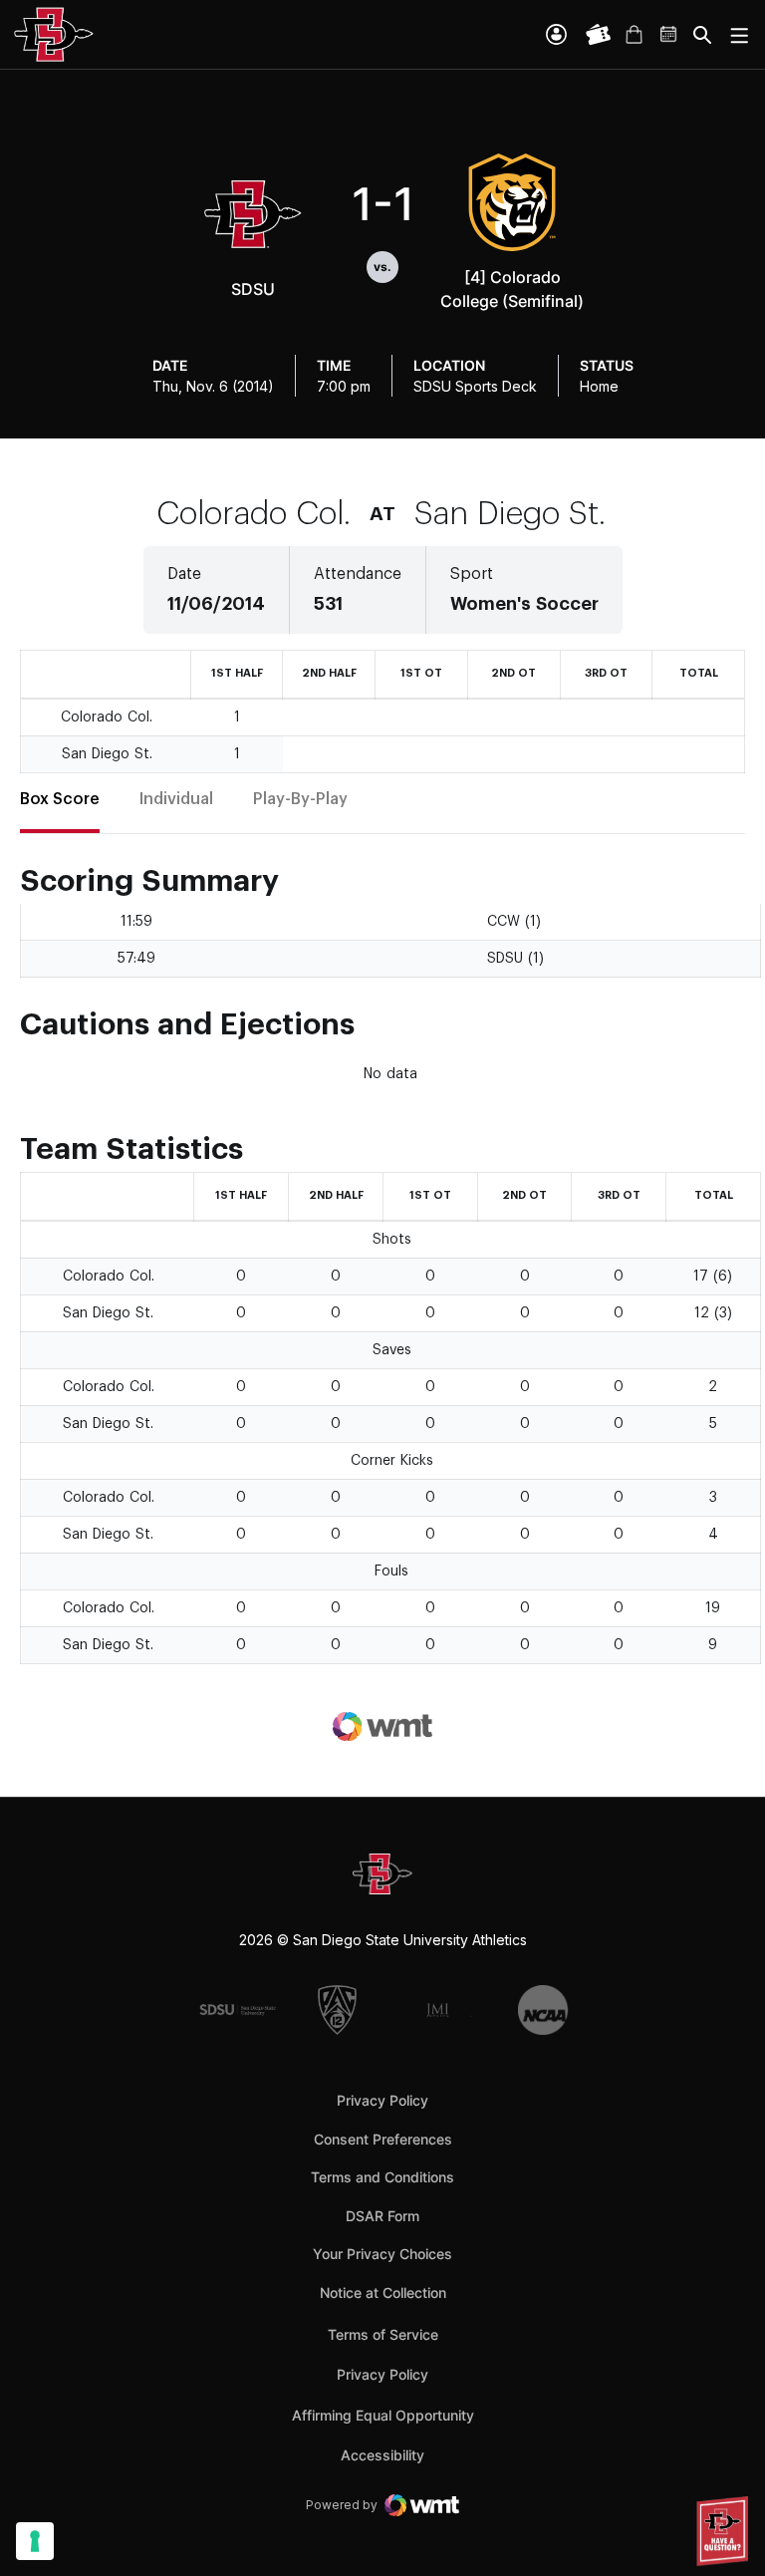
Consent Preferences (383, 2139)
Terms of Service (383, 2334)
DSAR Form (382, 2216)
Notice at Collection (383, 2292)
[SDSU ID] (556, 34)
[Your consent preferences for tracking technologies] (35, 2541)
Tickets (599, 35)
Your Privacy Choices (382, 2254)
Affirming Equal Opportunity (383, 2415)
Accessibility (382, 2454)
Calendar (669, 35)
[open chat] (725, 2531)
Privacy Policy (382, 2100)
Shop (634, 35)
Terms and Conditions (382, 2177)
